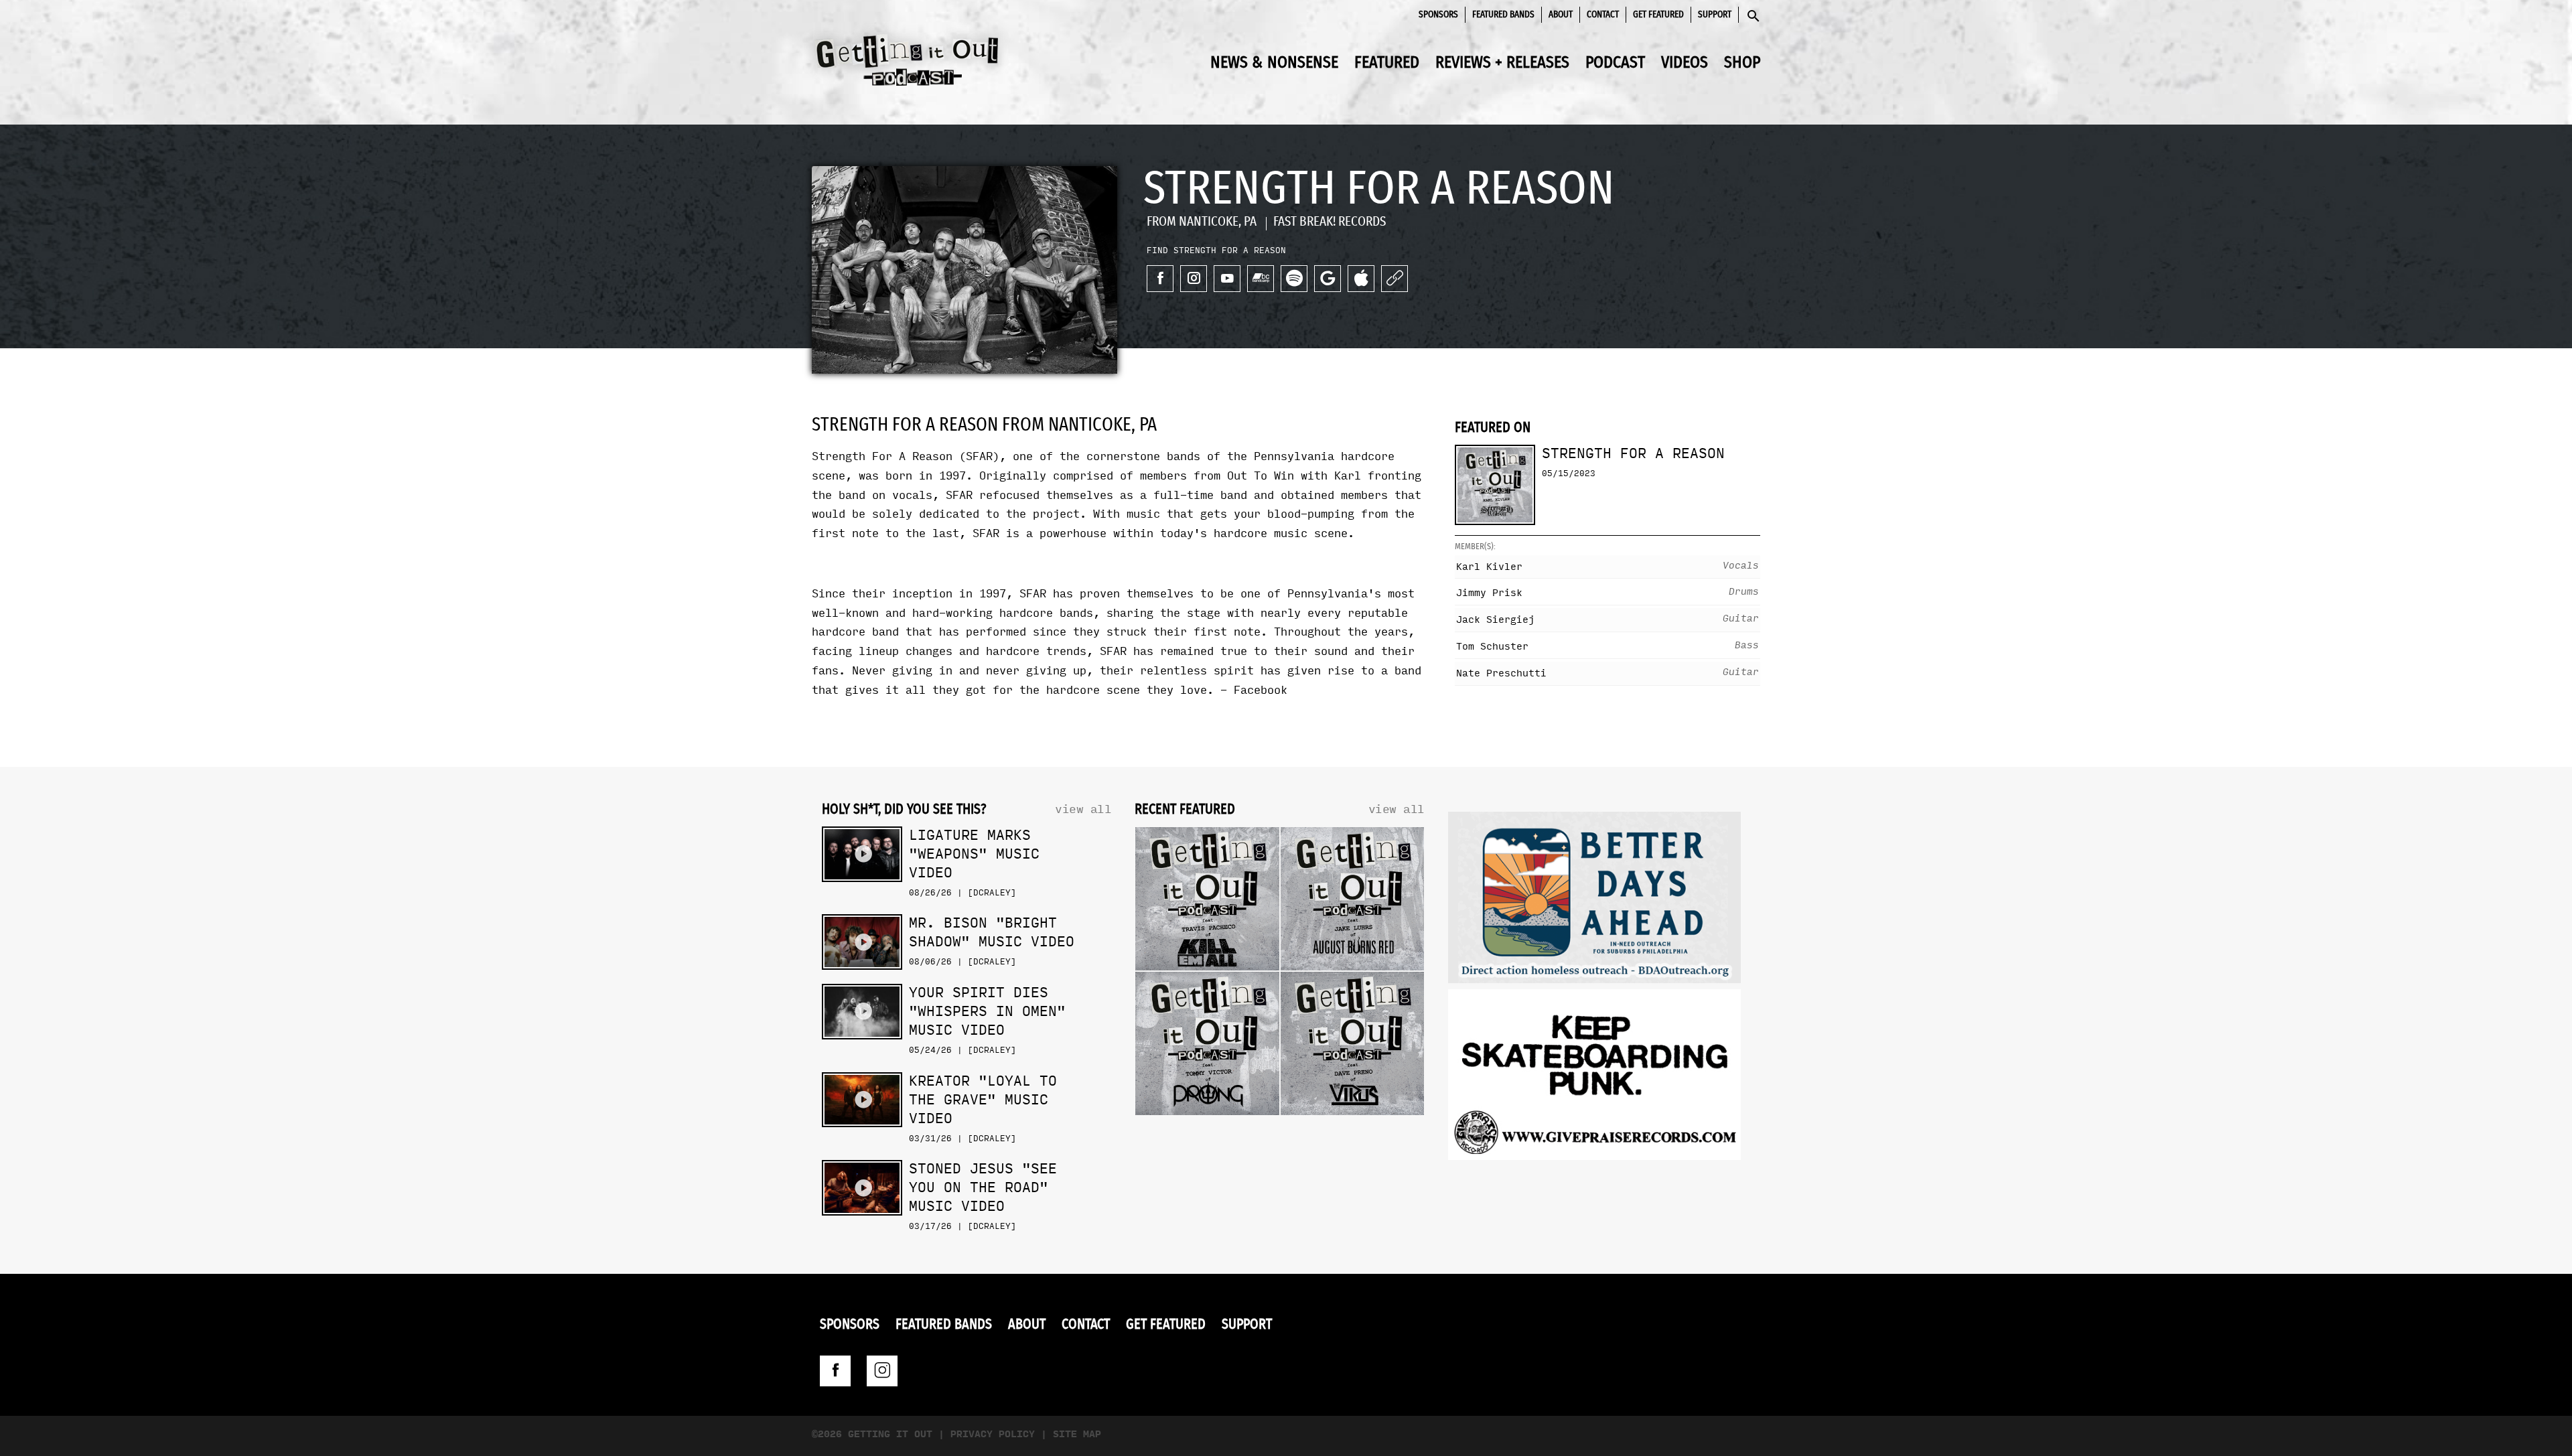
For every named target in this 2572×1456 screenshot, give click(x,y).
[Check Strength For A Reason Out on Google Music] (1328, 279)
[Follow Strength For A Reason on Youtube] (1227, 279)
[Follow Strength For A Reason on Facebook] (1160, 279)
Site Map (1077, 1434)
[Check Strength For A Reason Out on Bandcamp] (1261, 279)
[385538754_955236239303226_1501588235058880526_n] (1594, 900)
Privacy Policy (993, 1434)
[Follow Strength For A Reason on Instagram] (1194, 279)
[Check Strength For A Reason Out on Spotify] (1294, 279)
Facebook (1261, 690)
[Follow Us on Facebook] (835, 1371)
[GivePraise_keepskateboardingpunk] (1594, 1078)
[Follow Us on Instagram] (882, 1371)
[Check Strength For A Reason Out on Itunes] (1361, 279)
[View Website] (1395, 279)
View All (1083, 809)
